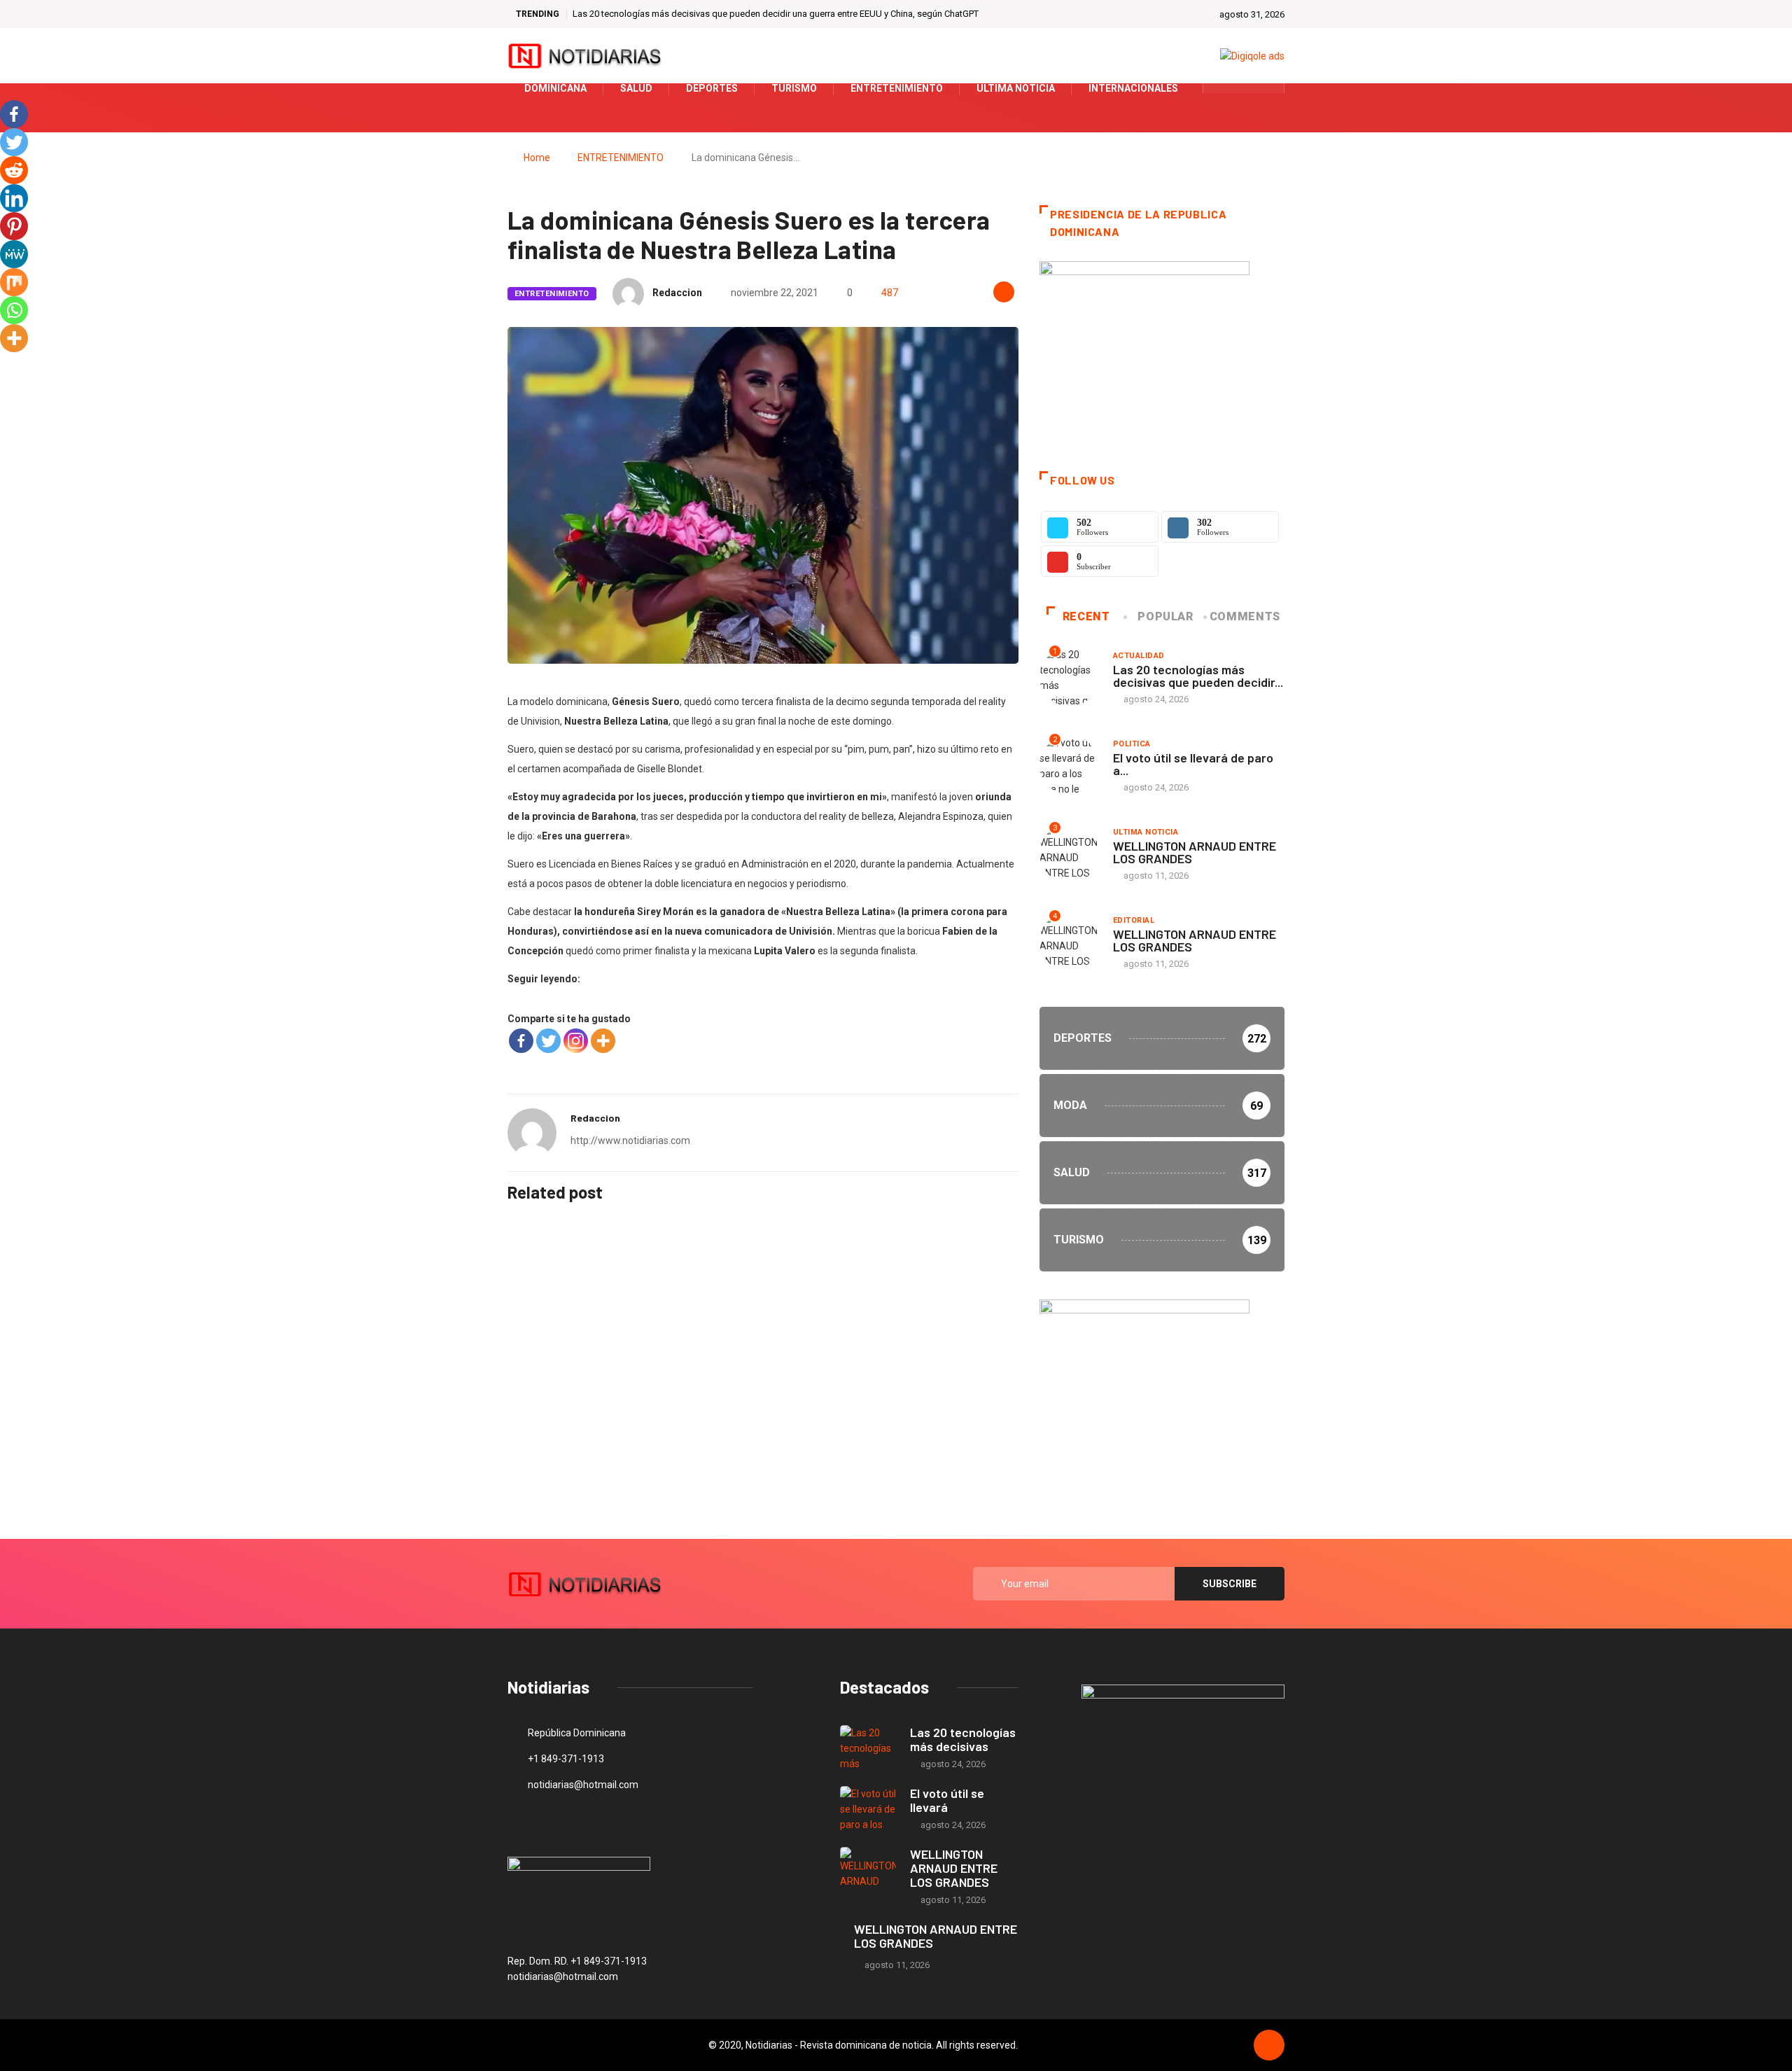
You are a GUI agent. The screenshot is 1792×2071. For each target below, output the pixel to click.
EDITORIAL (1134, 920)
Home (537, 158)
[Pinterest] (14, 226)
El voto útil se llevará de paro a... (1193, 764)
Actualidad (1139, 656)
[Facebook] (521, 1041)
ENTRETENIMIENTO (621, 158)
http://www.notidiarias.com (630, 1141)
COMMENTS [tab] (1245, 616)
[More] (603, 1041)
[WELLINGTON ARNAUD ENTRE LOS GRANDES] (868, 1870)
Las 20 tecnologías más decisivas (963, 1739)
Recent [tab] (1086, 616)
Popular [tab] (1165, 616)
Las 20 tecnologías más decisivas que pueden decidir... (1198, 676)
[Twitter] (1244, 88)
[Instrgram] (1266, 88)
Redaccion (677, 293)
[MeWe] (14, 254)
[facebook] (1223, 88)
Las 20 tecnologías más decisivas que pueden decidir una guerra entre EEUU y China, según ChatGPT (776, 14)
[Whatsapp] (14, 310)
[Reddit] (14, 170)
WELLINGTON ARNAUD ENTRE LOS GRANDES (1195, 852)
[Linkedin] (14, 198)
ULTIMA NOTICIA (1146, 832)
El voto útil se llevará (947, 1800)
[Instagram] (576, 1041)
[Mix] (14, 282)
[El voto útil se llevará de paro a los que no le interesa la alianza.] (868, 1809)
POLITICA (1132, 744)
